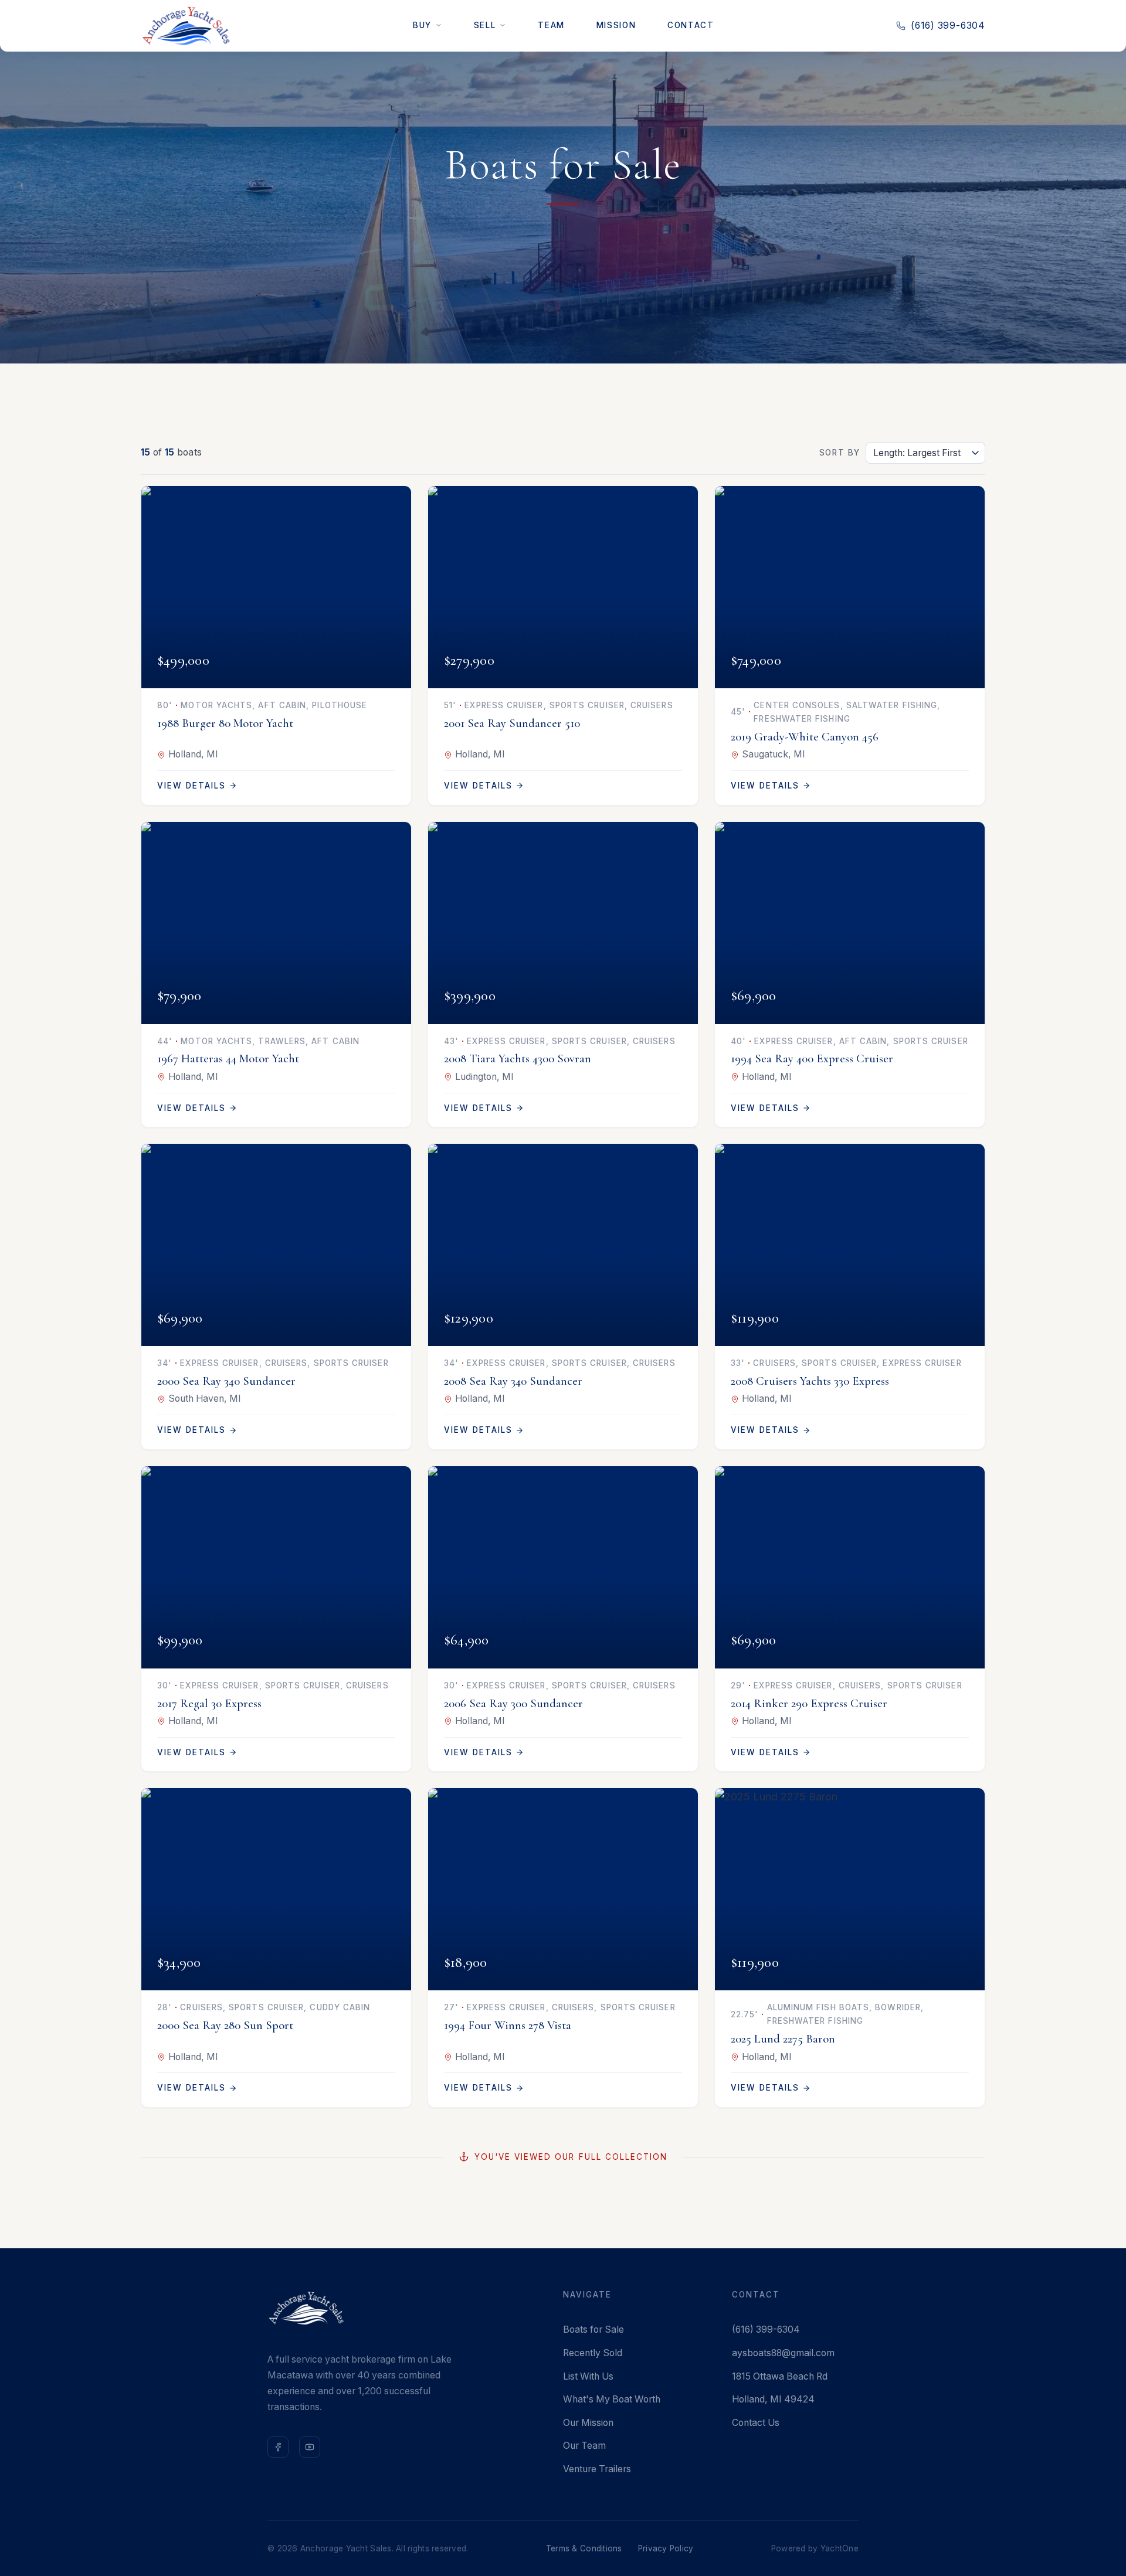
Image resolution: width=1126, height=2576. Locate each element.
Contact (691, 25)
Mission (616, 25)
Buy (422, 25)
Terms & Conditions (584, 2548)
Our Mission (588, 2423)
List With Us (588, 2376)
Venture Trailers (597, 2469)
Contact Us (756, 2423)
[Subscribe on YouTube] (310, 2447)
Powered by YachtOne (815, 2548)
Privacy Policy (666, 2548)
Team (551, 25)
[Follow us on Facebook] (278, 2447)
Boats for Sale (593, 2329)
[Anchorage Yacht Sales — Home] (186, 26)
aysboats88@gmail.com (783, 2353)
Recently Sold (593, 2353)
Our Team (584, 2446)
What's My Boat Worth (612, 2399)
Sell (485, 25)
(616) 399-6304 (948, 26)
